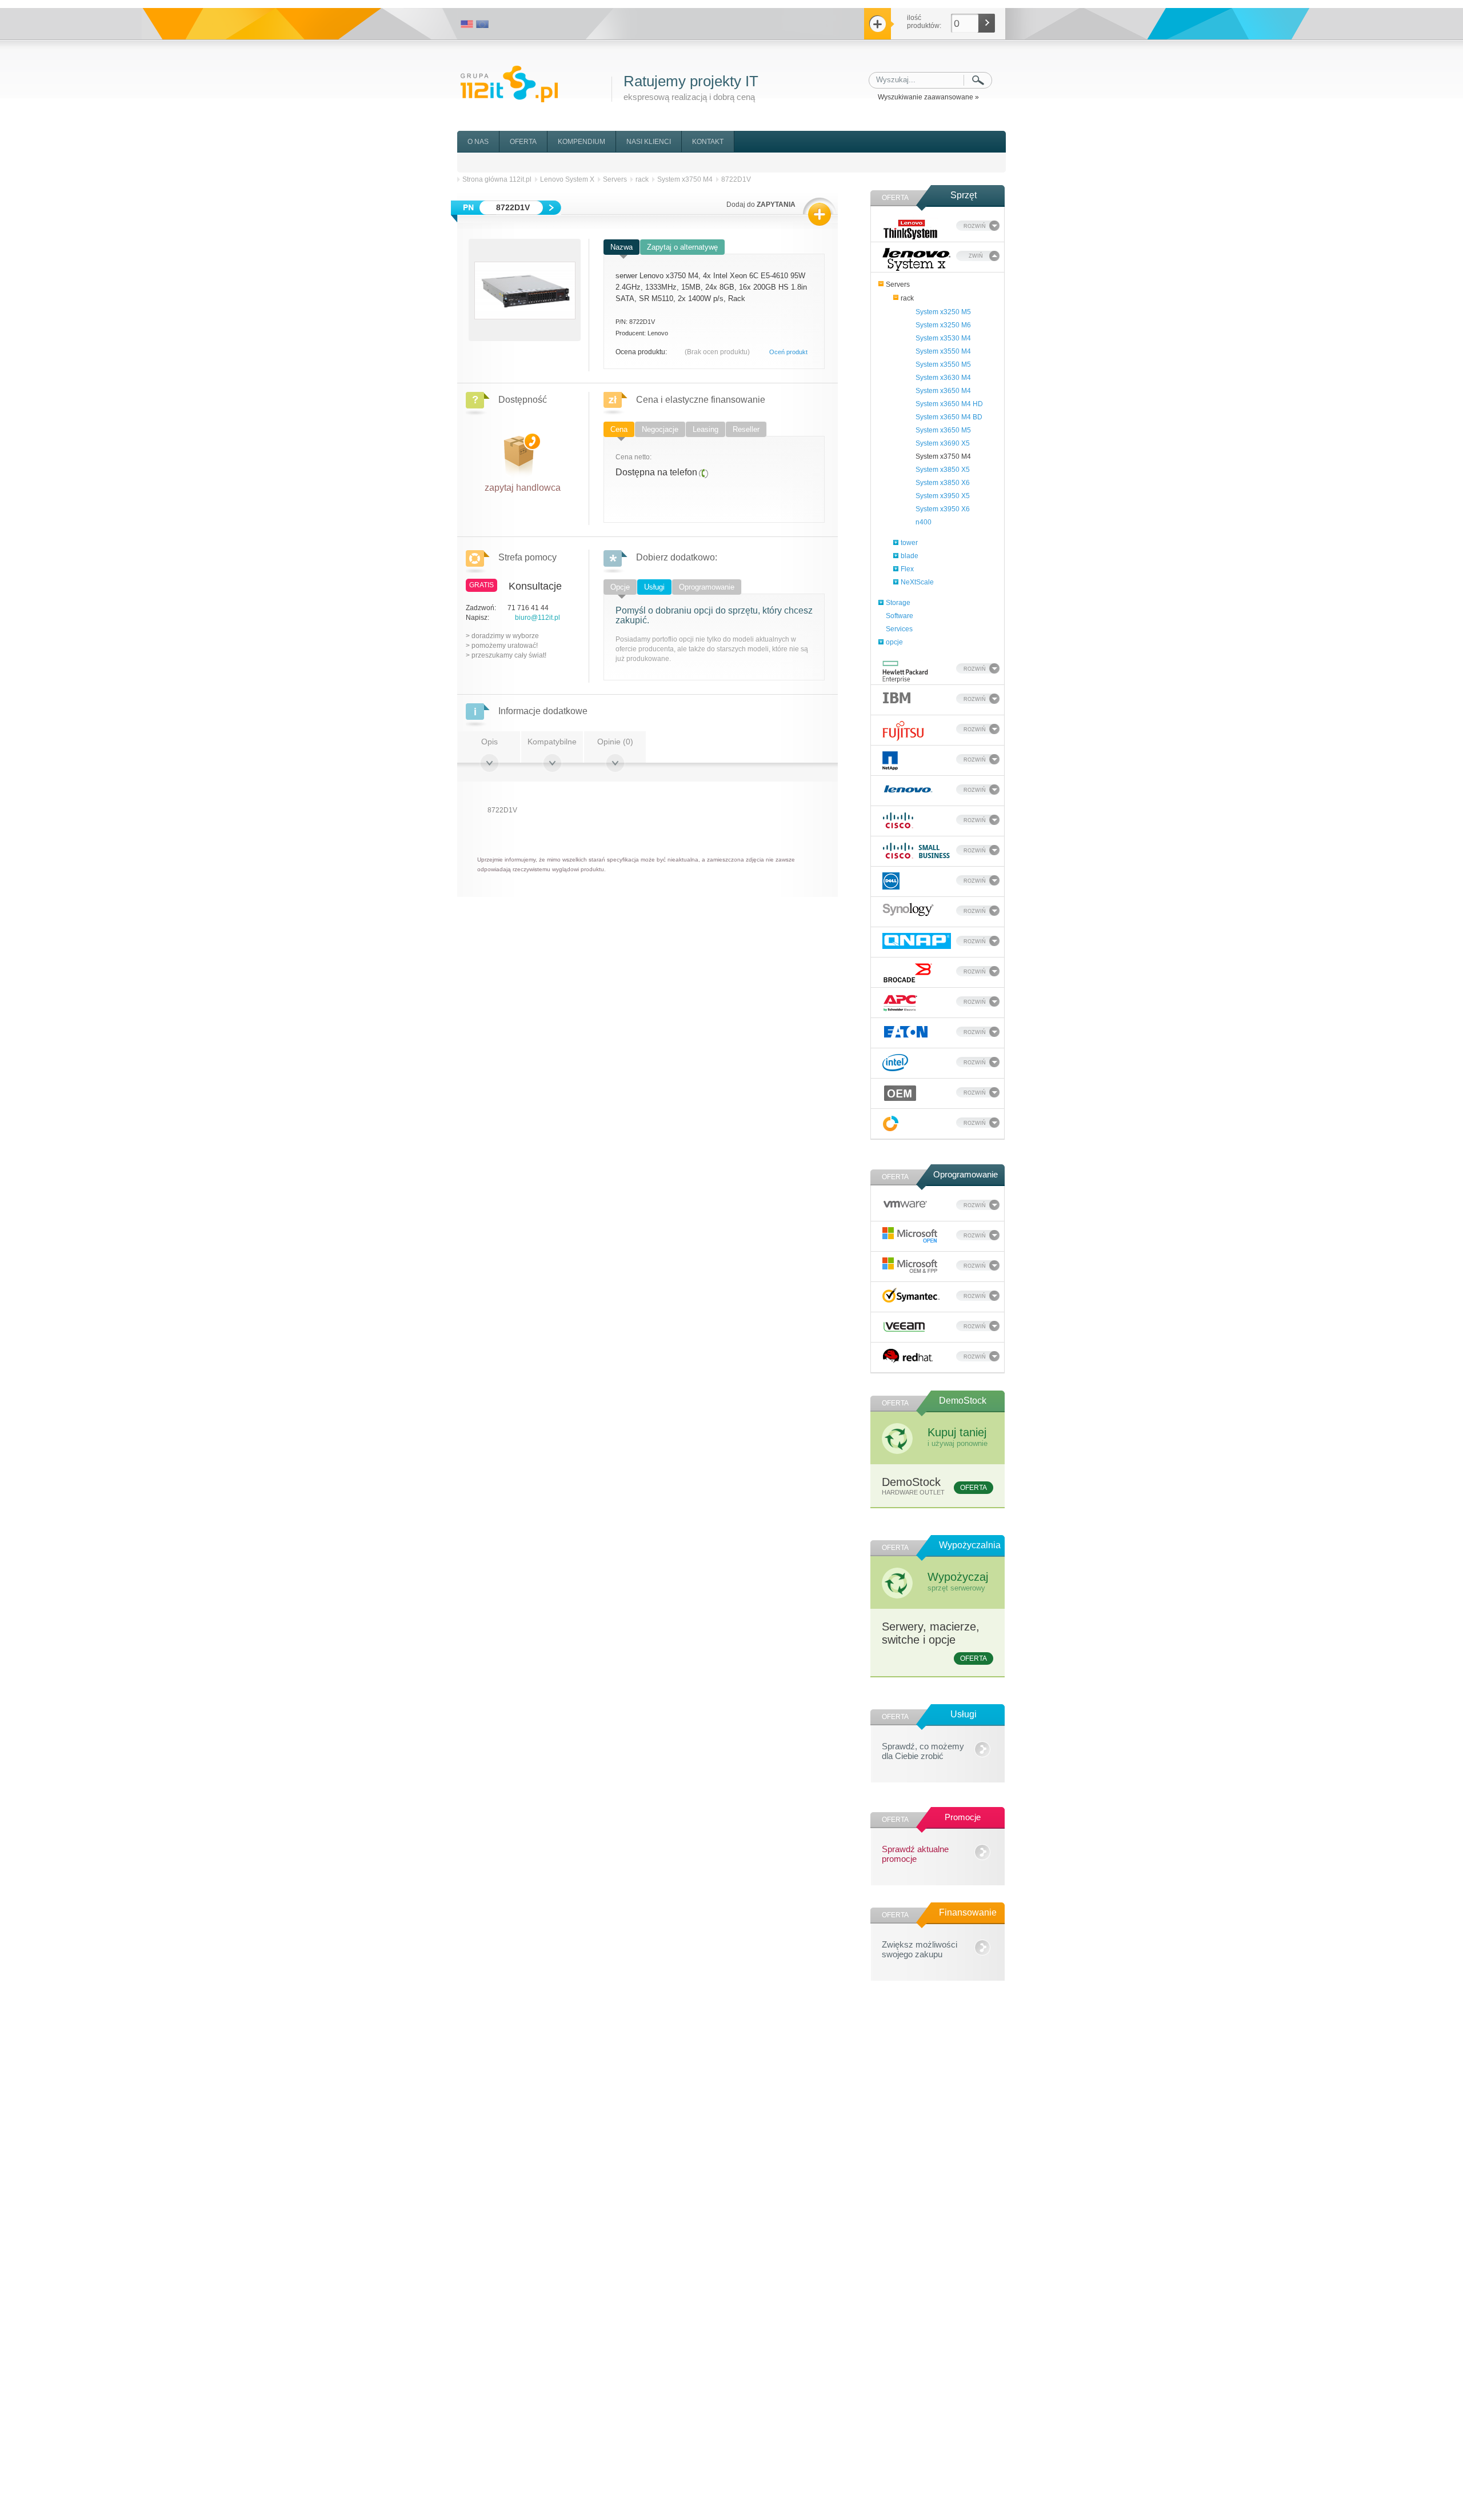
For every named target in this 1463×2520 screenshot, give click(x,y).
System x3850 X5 (943, 470)
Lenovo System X (567, 179)
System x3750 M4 (943, 456)
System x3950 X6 (943, 509)
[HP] (905, 672)
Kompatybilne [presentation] (552, 742)
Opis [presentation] (489, 742)
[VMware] (906, 1203)
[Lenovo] (908, 788)
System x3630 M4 (943, 378)
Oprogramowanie (966, 1174)
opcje (894, 642)
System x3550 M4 (943, 351)
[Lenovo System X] (917, 259)
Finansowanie (968, 1912)
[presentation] (622, 247)
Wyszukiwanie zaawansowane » (928, 97)
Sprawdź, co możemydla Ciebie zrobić (923, 1749)
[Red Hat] (908, 1356)
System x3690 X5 (943, 443)
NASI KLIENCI (649, 142)
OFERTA (523, 142)
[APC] (900, 1003)
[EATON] (906, 1032)
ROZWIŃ (975, 226)
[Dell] (891, 881)
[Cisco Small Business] (917, 851)
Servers (898, 285)
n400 (924, 522)
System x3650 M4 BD (949, 417)
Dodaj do (761, 205)
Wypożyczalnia (970, 1545)
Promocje (963, 1817)
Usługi (964, 1714)
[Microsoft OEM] (910, 1266)
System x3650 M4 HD (949, 404)
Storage (898, 603)
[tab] (622, 248)
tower (909, 543)
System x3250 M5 (943, 312)
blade (910, 556)
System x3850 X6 (943, 483)
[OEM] (900, 1093)
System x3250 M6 (943, 325)
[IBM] (897, 697)
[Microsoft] (910, 1235)
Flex (907, 569)
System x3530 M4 (943, 338)
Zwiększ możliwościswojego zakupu (920, 1948)
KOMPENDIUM (581, 142)
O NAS (478, 142)
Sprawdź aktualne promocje (915, 1852)
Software (900, 616)
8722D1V (736, 179)
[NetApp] (890, 761)
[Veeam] (904, 1325)
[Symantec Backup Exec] (911, 1295)
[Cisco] (898, 820)
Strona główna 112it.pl (497, 179)
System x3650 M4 (943, 391)
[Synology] (908, 910)
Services (899, 629)
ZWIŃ (976, 256)
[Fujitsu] (903, 731)
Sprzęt (964, 195)
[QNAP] (917, 941)
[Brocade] (908, 973)
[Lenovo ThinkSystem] (911, 229)
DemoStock (963, 1401)
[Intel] (895, 1063)
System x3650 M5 (943, 430)
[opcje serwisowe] (891, 1123)
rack (907, 298)
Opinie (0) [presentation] (615, 742)
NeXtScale (917, 582)
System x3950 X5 (943, 496)
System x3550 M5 (943, 364)
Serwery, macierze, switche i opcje (934, 1641)
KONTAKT (708, 142)
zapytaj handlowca (523, 485)
